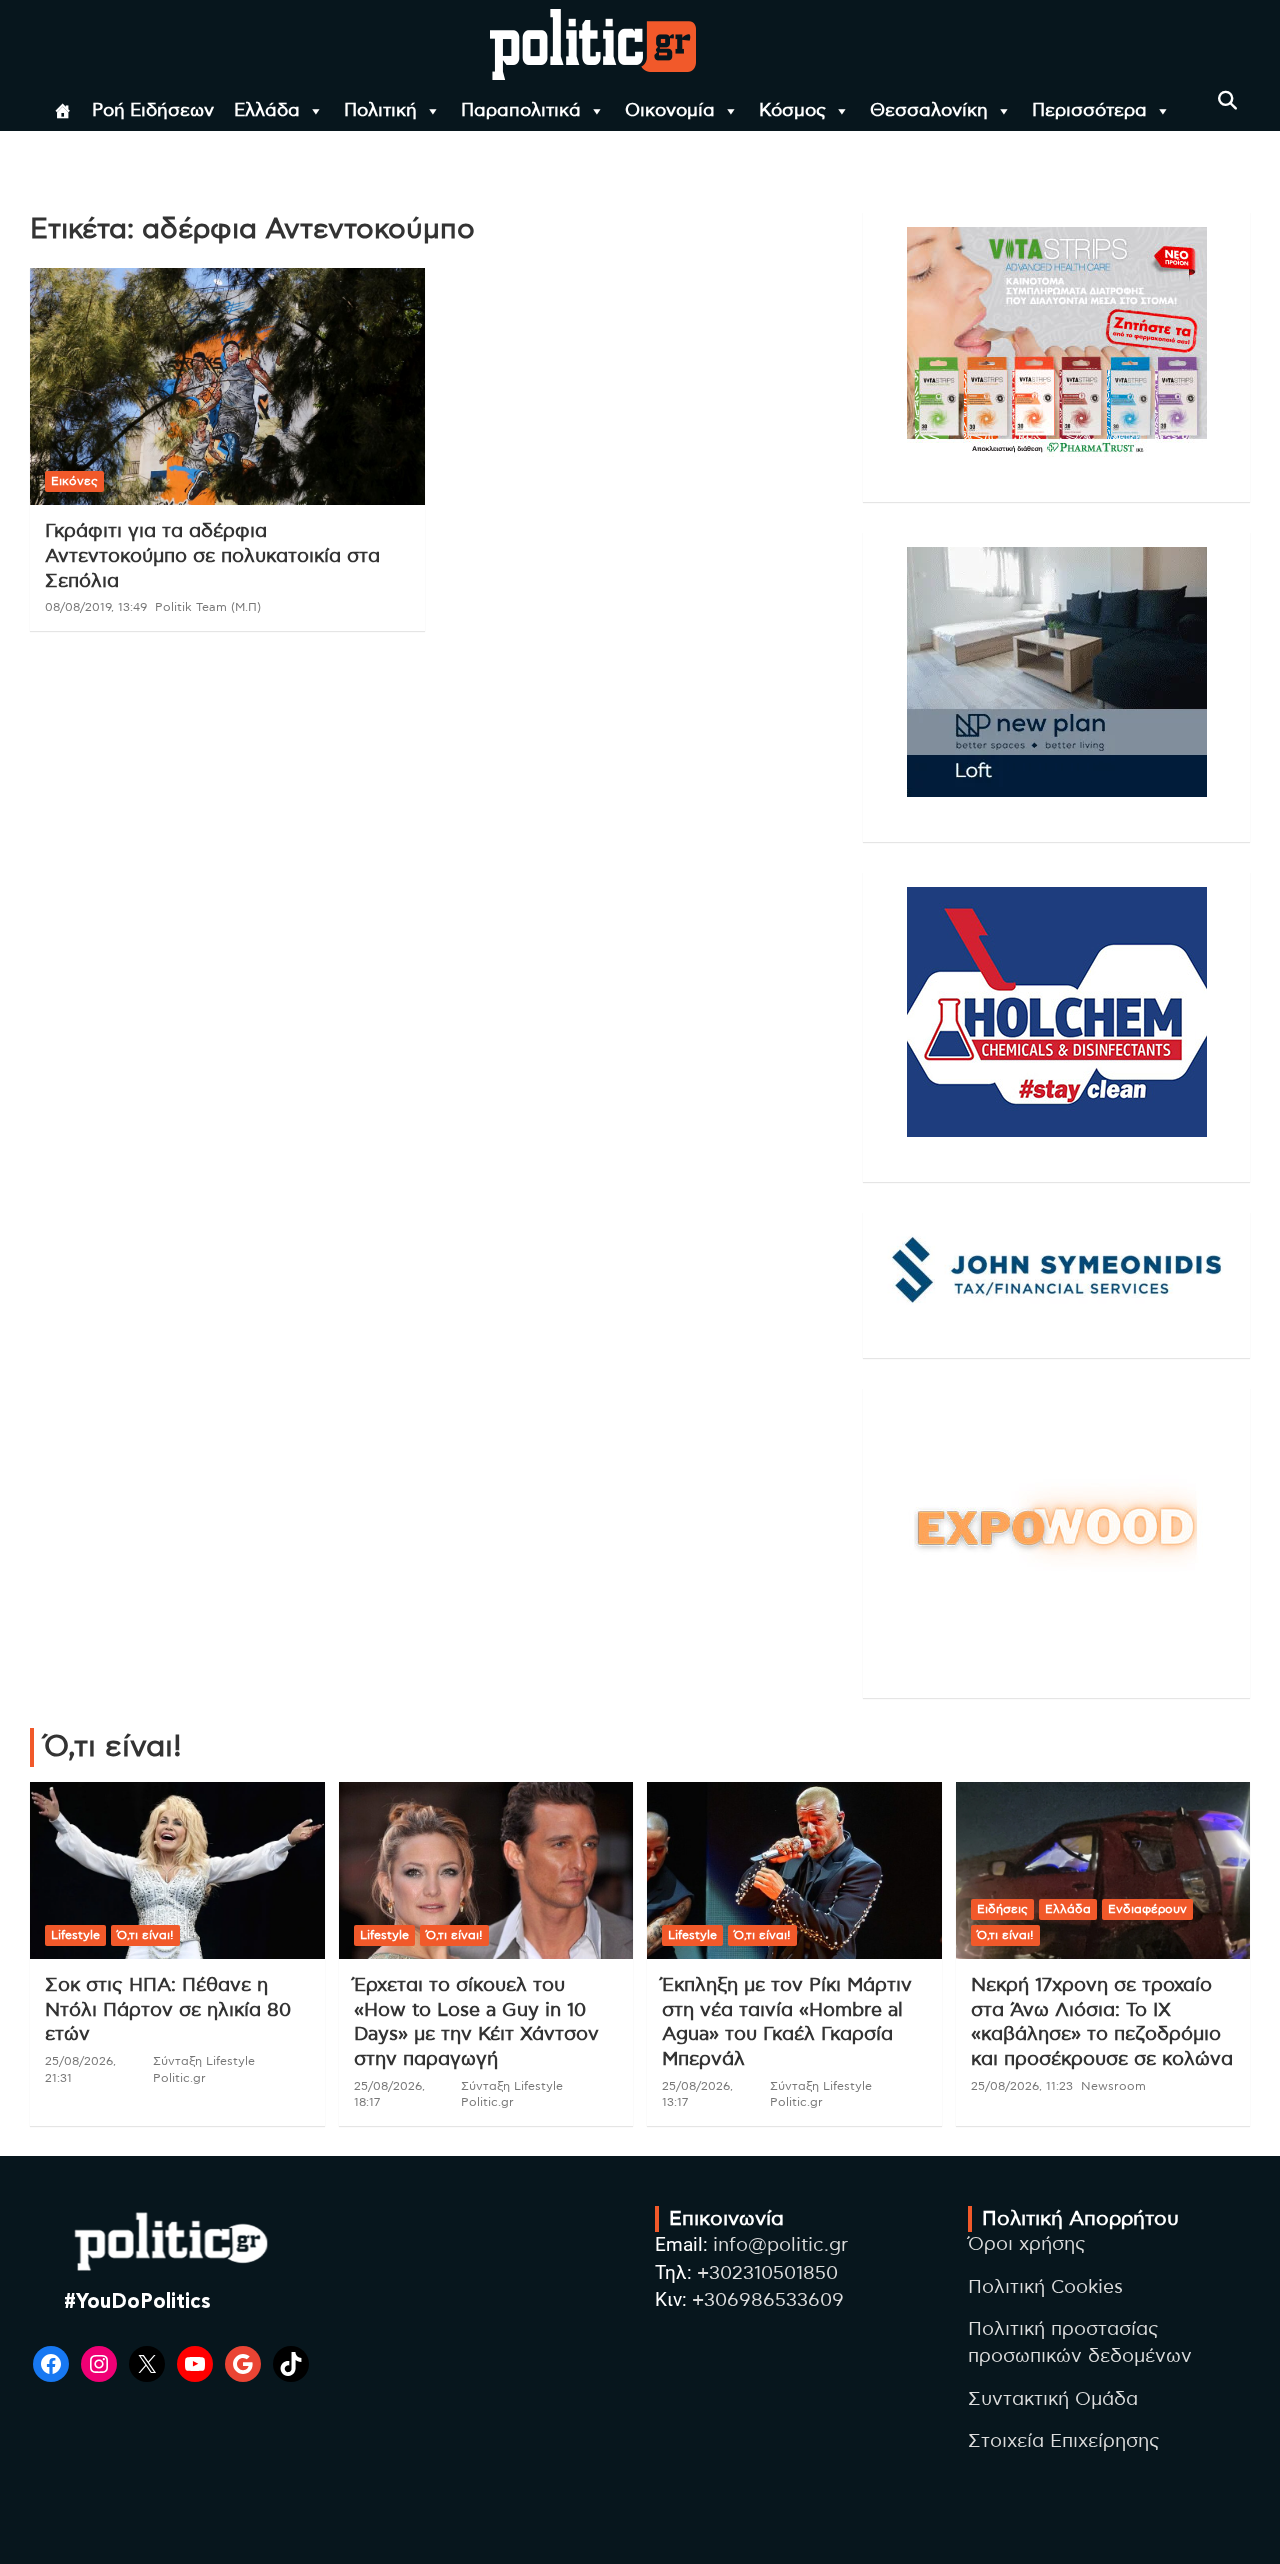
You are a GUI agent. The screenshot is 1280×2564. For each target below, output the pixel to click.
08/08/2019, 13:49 (96, 607)
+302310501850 (767, 2273)
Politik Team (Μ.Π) (208, 607)
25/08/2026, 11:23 (1022, 2086)
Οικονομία (670, 111)
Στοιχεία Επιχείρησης (1064, 2441)
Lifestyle (75, 1935)
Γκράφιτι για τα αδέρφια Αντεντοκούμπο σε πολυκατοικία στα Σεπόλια (212, 556)
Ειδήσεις (1002, 1909)
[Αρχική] (63, 111)
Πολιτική (380, 111)
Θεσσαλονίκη (929, 111)
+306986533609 (768, 2300)
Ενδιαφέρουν (1147, 1909)
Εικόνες (74, 481)
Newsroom (1113, 2086)
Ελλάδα (267, 111)
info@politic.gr (780, 2245)
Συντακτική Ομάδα (1053, 2399)
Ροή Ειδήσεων (153, 111)
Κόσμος (792, 111)
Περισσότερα (1089, 111)
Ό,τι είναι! (145, 1935)
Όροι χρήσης (1027, 2244)
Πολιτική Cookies (1045, 2287)
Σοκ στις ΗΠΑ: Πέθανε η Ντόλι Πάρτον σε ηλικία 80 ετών (168, 2010)
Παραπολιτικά (521, 111)
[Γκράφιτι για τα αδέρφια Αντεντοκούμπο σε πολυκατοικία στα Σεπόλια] (227, 387)
